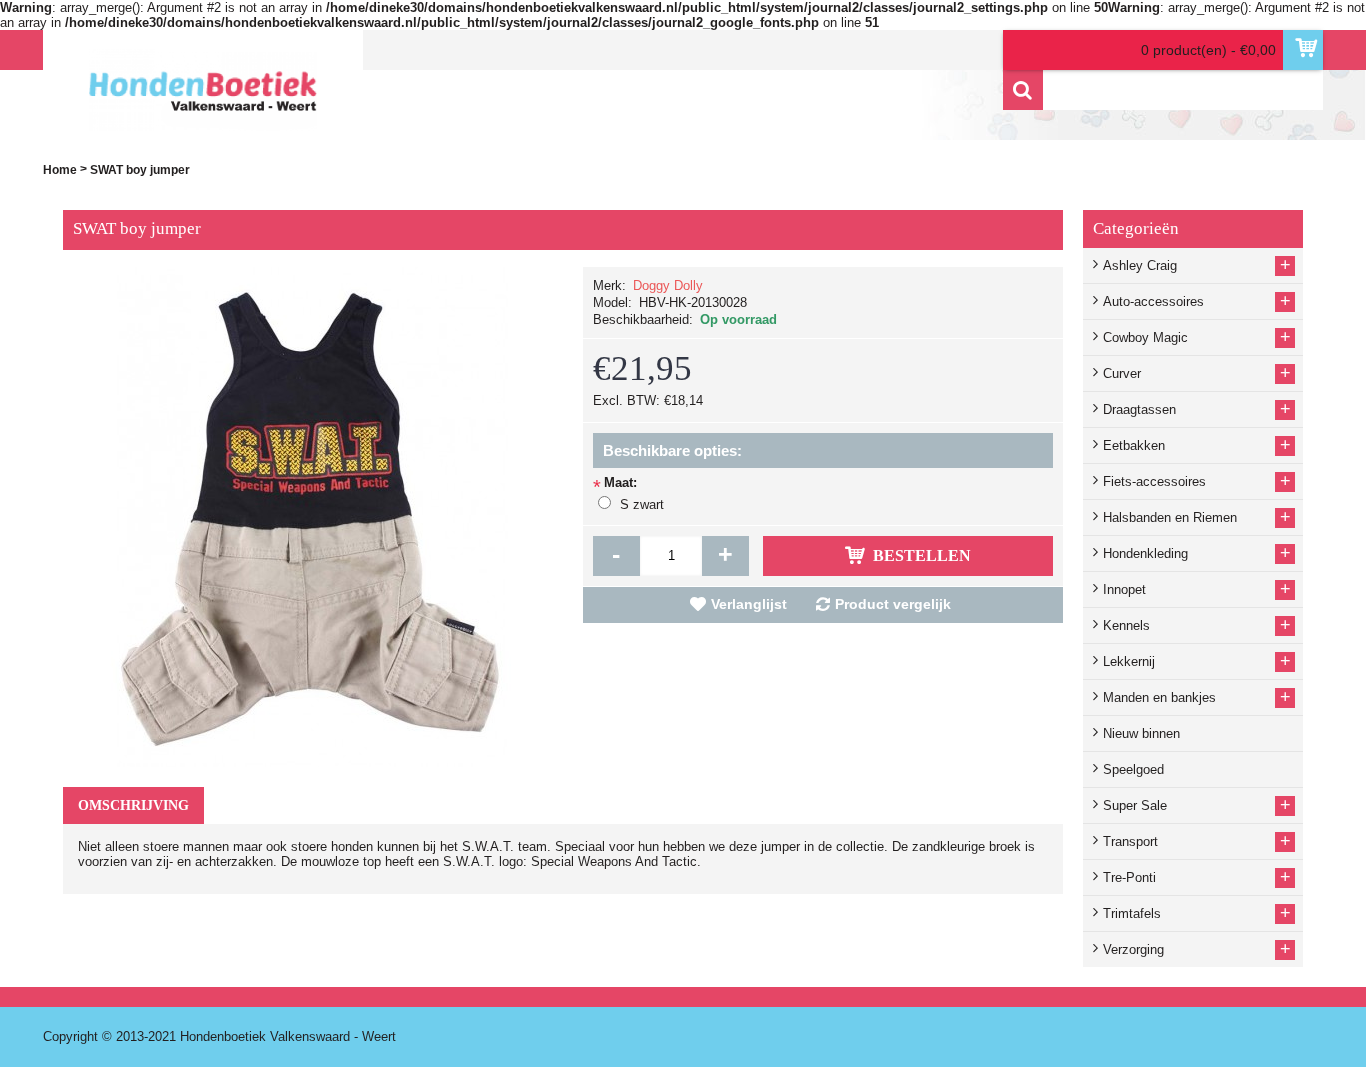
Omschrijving (133, 805)
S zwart (642, 504)
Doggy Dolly (668, 285)
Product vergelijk (893, 604)
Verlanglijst (749, 604)
